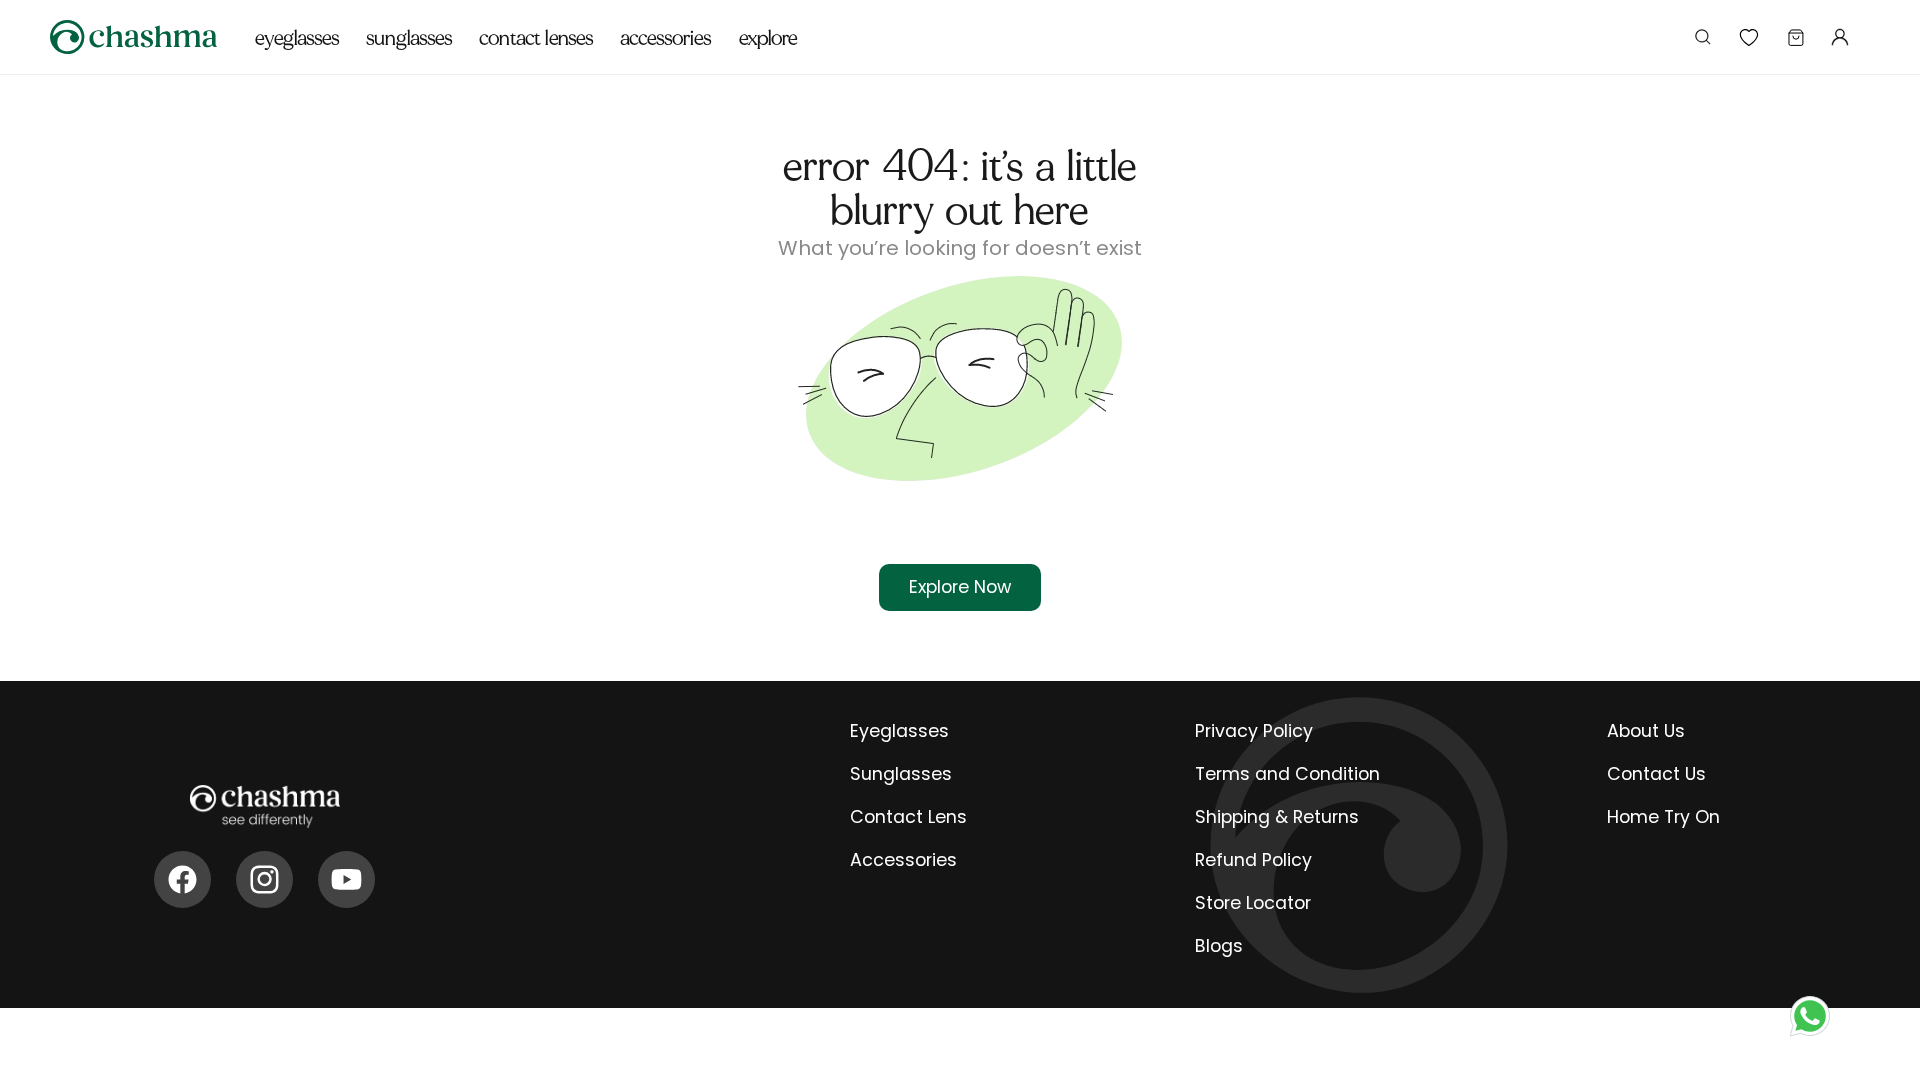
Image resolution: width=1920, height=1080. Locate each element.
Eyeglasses (899, 731)
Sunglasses (901, 774)
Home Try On (1663, 817)
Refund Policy (1253, 860)
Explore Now (960, 587)
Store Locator (1253, 903)
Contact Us (1656, 774)
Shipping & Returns (1277, 817)
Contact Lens (908, 817)
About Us (1646, 731)
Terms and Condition (1287, 774)
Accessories (903, 860)
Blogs (1219, 946)
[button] (297, 27)
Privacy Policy (1254, 731)
